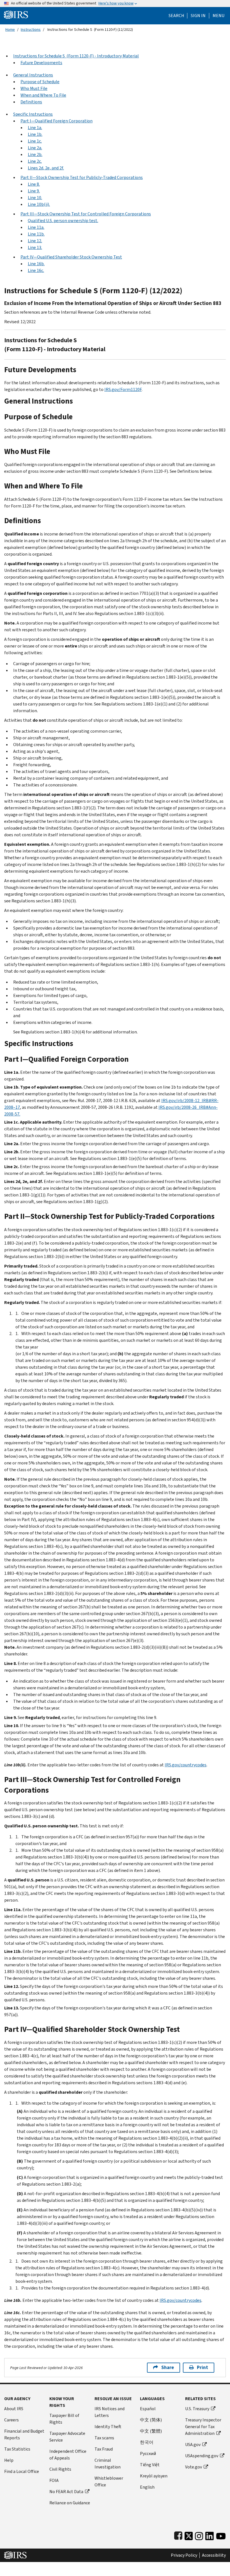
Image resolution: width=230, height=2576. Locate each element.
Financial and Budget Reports (24, 2434)
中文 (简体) (151, 2420)
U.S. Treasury (197, 2409)
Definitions (31, 102)
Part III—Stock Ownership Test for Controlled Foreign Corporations (86, 214)
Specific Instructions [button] (33, 114)
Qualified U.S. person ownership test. (63, 221)
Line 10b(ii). (39, 204)
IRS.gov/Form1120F (123, 389)
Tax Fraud (104, 2449)
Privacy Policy (184, 2555)
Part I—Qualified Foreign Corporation (57, 121)
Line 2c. (35, 161)
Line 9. (34, 191)
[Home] (16, 14)
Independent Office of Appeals (68, 2455)
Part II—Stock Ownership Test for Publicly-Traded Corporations (82, 177)
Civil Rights (60, 2469)
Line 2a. (35, 148)
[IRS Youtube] (221, 2535)
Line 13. (35, 247)
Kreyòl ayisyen (154, 2476)
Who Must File (34, 88)
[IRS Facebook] (178, 2535)
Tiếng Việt (150, 2465)
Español (148, 2409)
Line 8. (34, 184)
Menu (219, 16)
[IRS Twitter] (189, 2535)
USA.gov (193, 2445)
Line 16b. (36, 264)
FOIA (54, 2480)
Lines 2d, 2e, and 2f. (46, 168)
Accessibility (214, 2555)
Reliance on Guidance (70, 2503)
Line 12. (35, 241)
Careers (12, 2420)
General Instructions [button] (33, 75)
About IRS (14, 2409)
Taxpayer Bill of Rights (64, 2419)
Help (9, 2460)
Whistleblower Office (109, 2481)
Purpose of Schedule (40, 82)
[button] (198, 16)
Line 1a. (35, 128)
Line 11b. (36, 234)
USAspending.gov (202, 2456)
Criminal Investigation (108, 2464)
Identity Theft (108, 2427)
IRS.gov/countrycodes (186, 1765)
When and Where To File (43, 95)
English (147, 2487)
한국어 (147, 2442)
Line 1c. (35, 141)
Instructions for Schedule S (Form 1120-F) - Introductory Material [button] (76, 56)
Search (176, 16)
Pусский (148, 2453)
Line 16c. (36, 270)
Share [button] (168, 2367)
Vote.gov (194, 2467)
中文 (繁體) (151, 2431)
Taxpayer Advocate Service (67, 2437)
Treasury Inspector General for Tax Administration (203, 2427)
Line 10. (35, 198)
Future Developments (41, 63)
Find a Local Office (22, 2471)
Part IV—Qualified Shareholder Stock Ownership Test (71, 257)
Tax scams (104, 2438)
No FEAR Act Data (66, 2492)
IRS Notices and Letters (110, 2412)
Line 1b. (35, 134)
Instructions (31, 30)
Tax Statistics (17, 2449)
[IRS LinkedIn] (210, 2535)
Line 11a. (36, 227)
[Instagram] (199, 2535)
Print (203, 2367)
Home (10, 30)
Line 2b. (35, 154)
